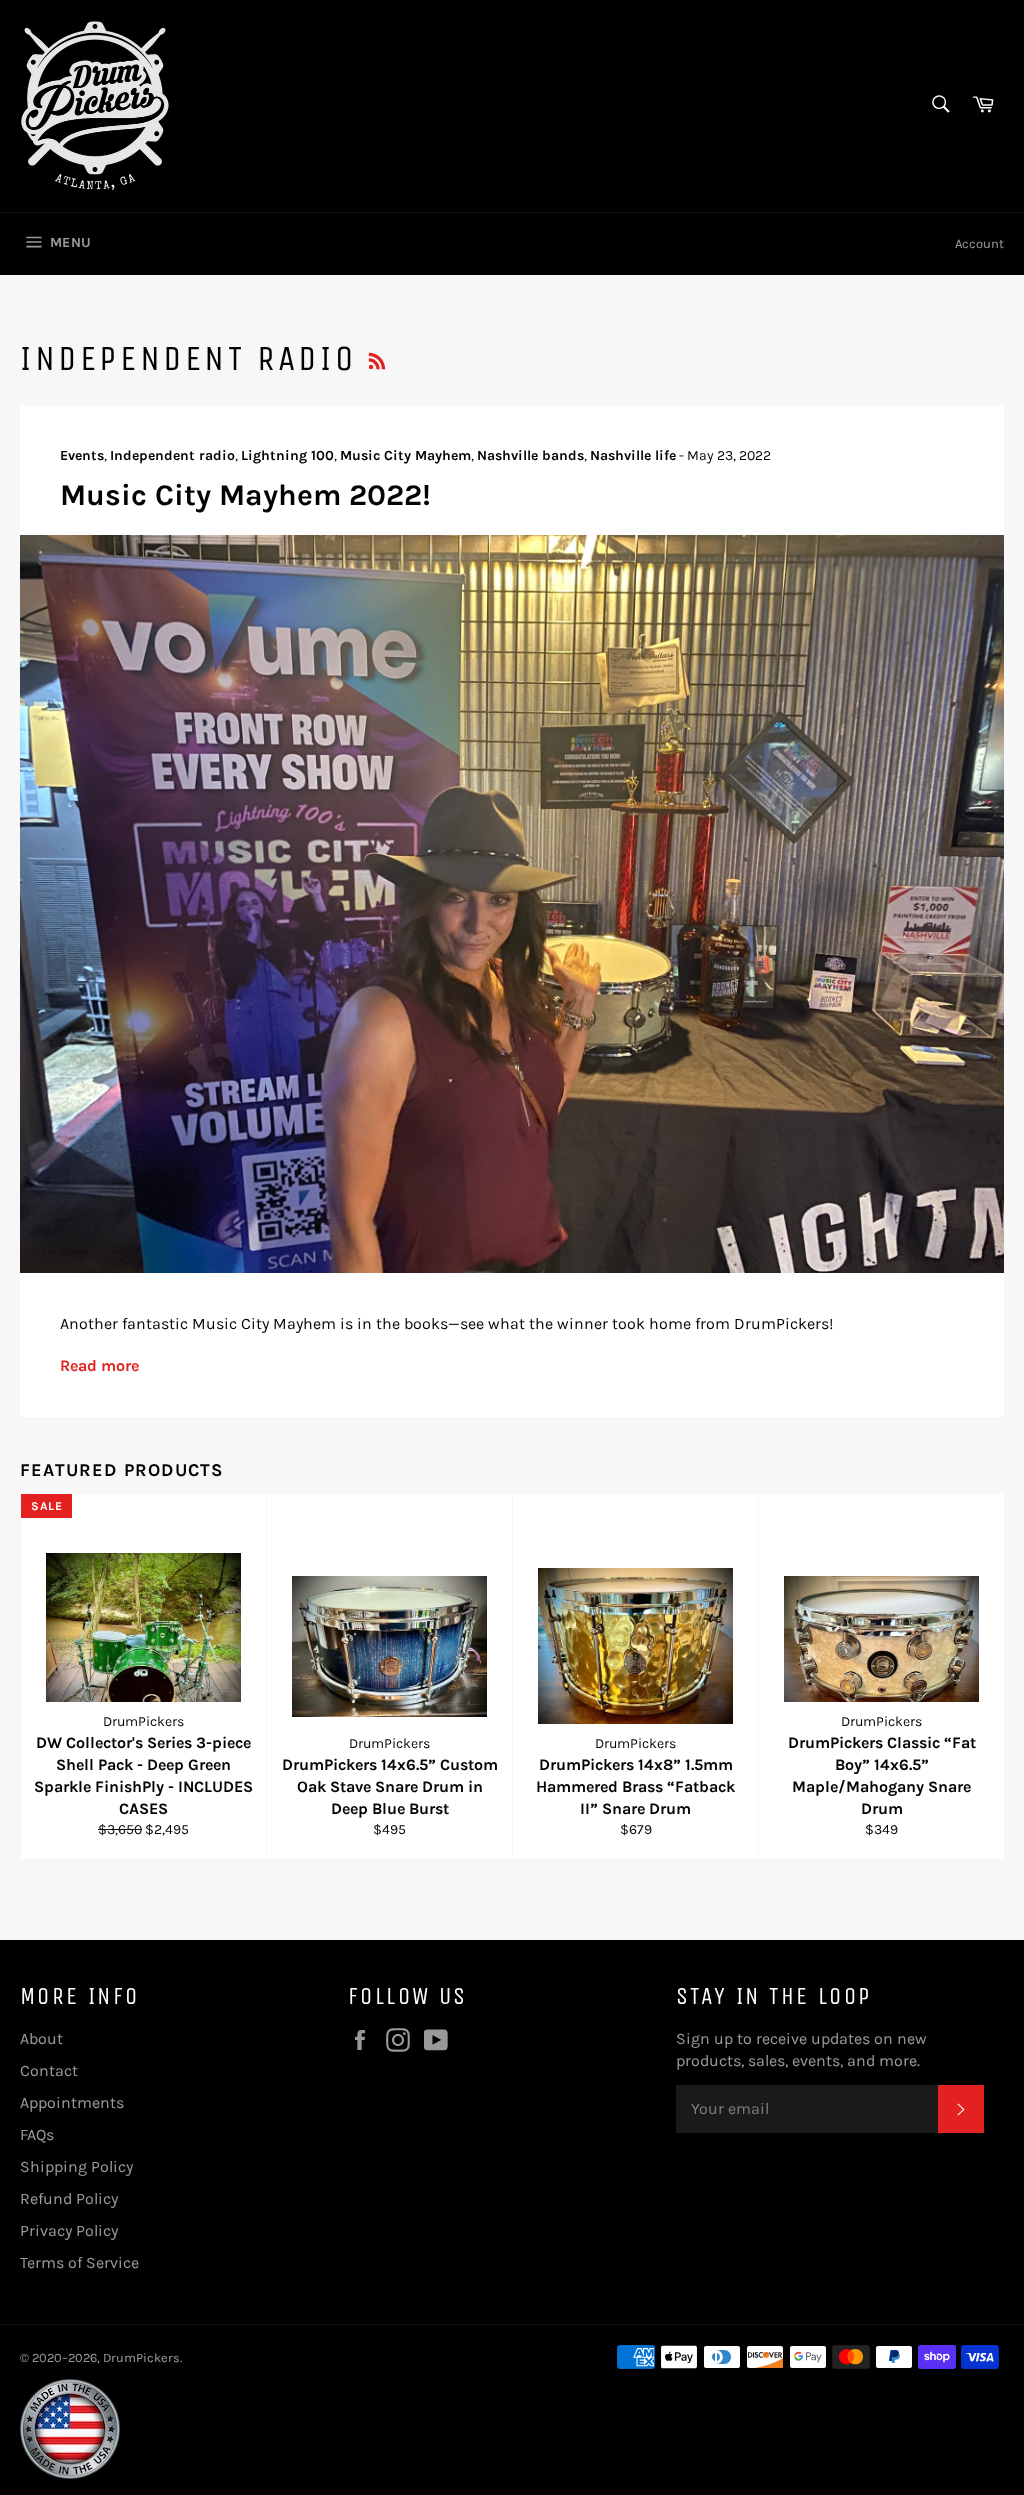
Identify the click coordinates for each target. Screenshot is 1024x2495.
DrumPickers (141, 2357)
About (41, 2038)
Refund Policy (69, 2198)
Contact (49, 2070)
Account (979, 243)
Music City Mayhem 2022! (245, 495)
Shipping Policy (76, 2166)
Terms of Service (79, 2262)
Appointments (72, 2102)
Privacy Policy (69, 2230)
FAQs (37, 2134)
